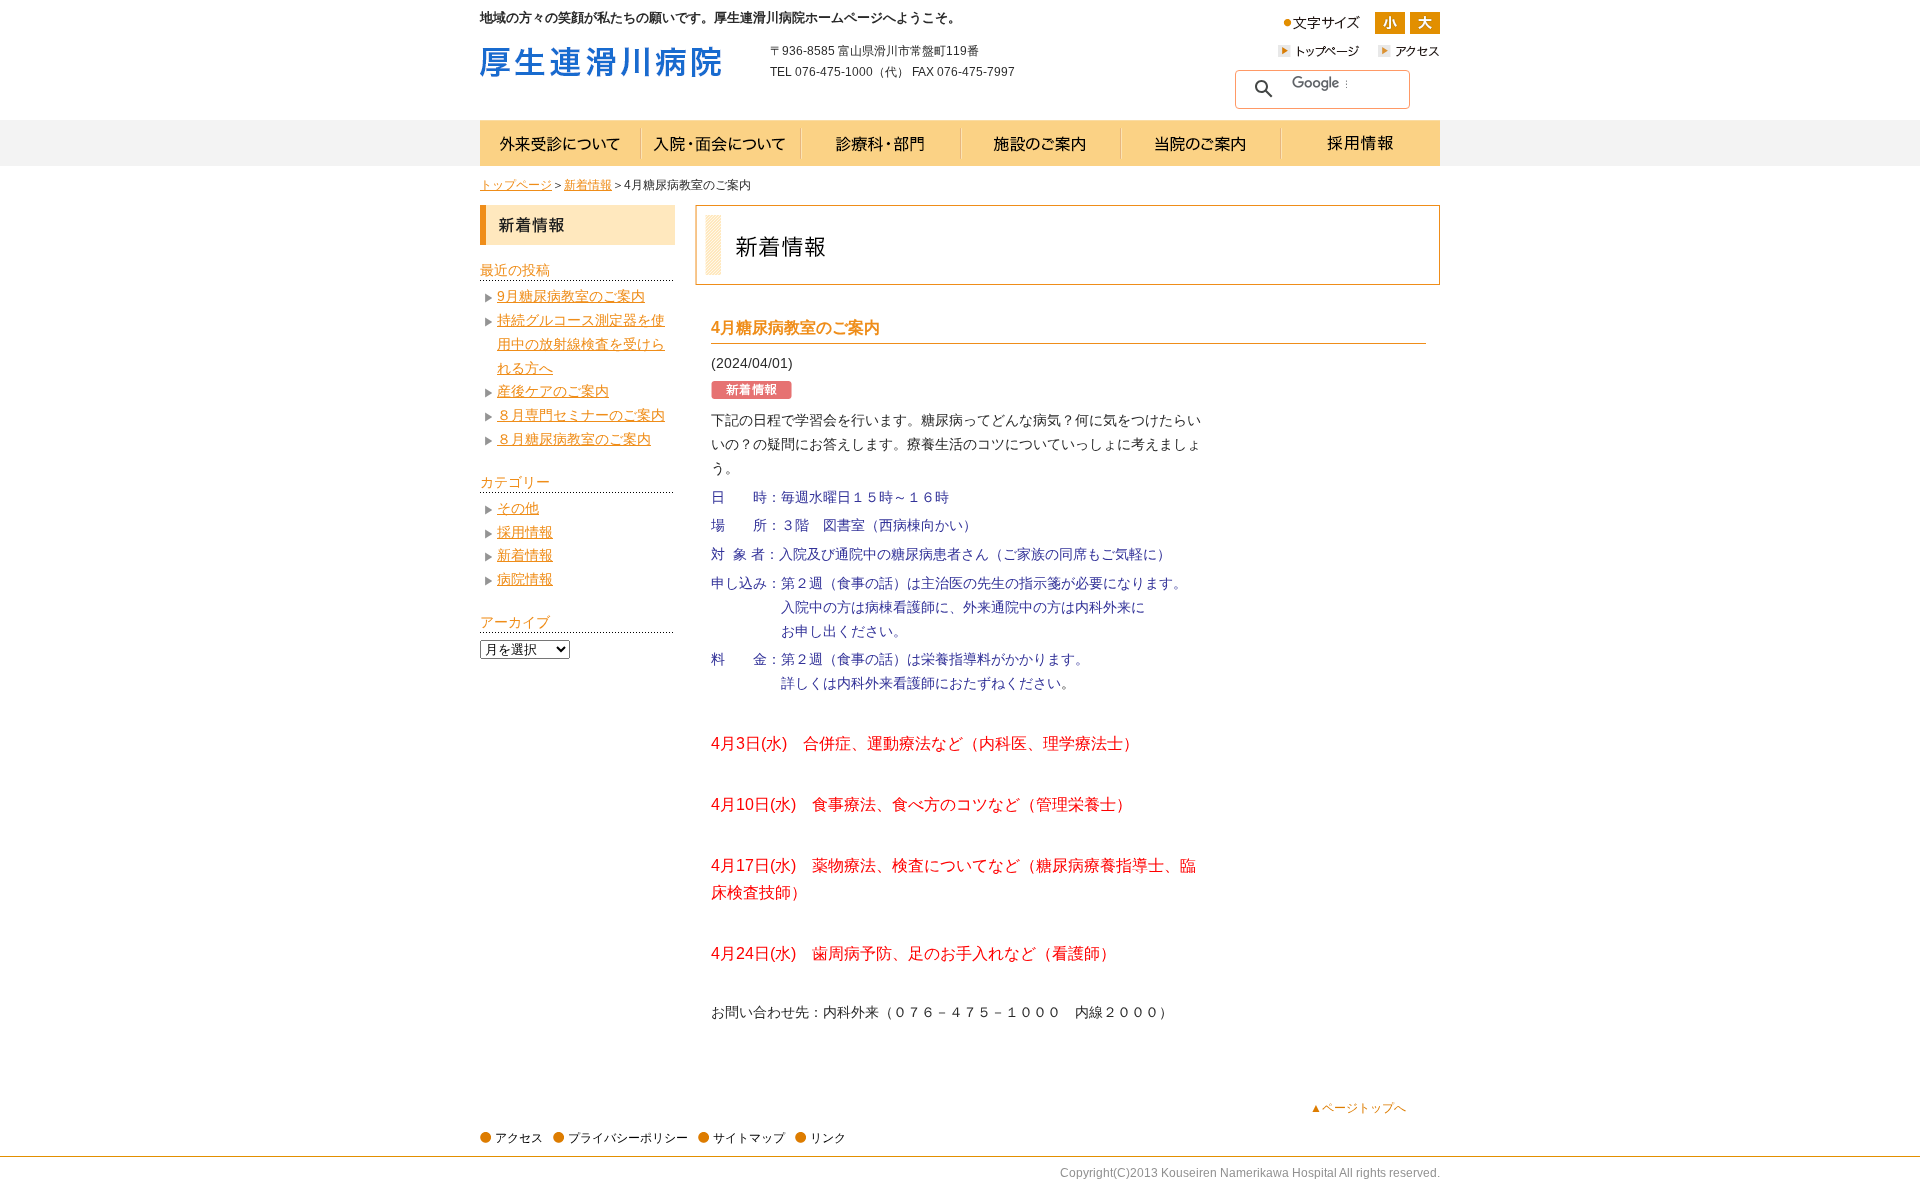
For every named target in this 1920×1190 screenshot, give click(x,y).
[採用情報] (1360, 143)
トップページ (516, 185)
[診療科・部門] (881, 143)
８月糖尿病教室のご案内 (574, 439)
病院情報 (525, 579)
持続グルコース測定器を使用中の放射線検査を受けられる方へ (581, 344)
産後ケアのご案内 (553, 391)
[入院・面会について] (721, 143)
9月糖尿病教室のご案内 (571, 296)
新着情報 (588, 185)
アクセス (519, 1138)
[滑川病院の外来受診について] (560, 143)
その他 (518, 508)
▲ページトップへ (1358, 1108)
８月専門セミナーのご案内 (581, 415)
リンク (828, 1138)
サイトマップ (749, 1138)
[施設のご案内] (1041, 143)
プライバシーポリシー (628, 1138)
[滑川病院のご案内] (1201, 143)
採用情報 (525, 532)
